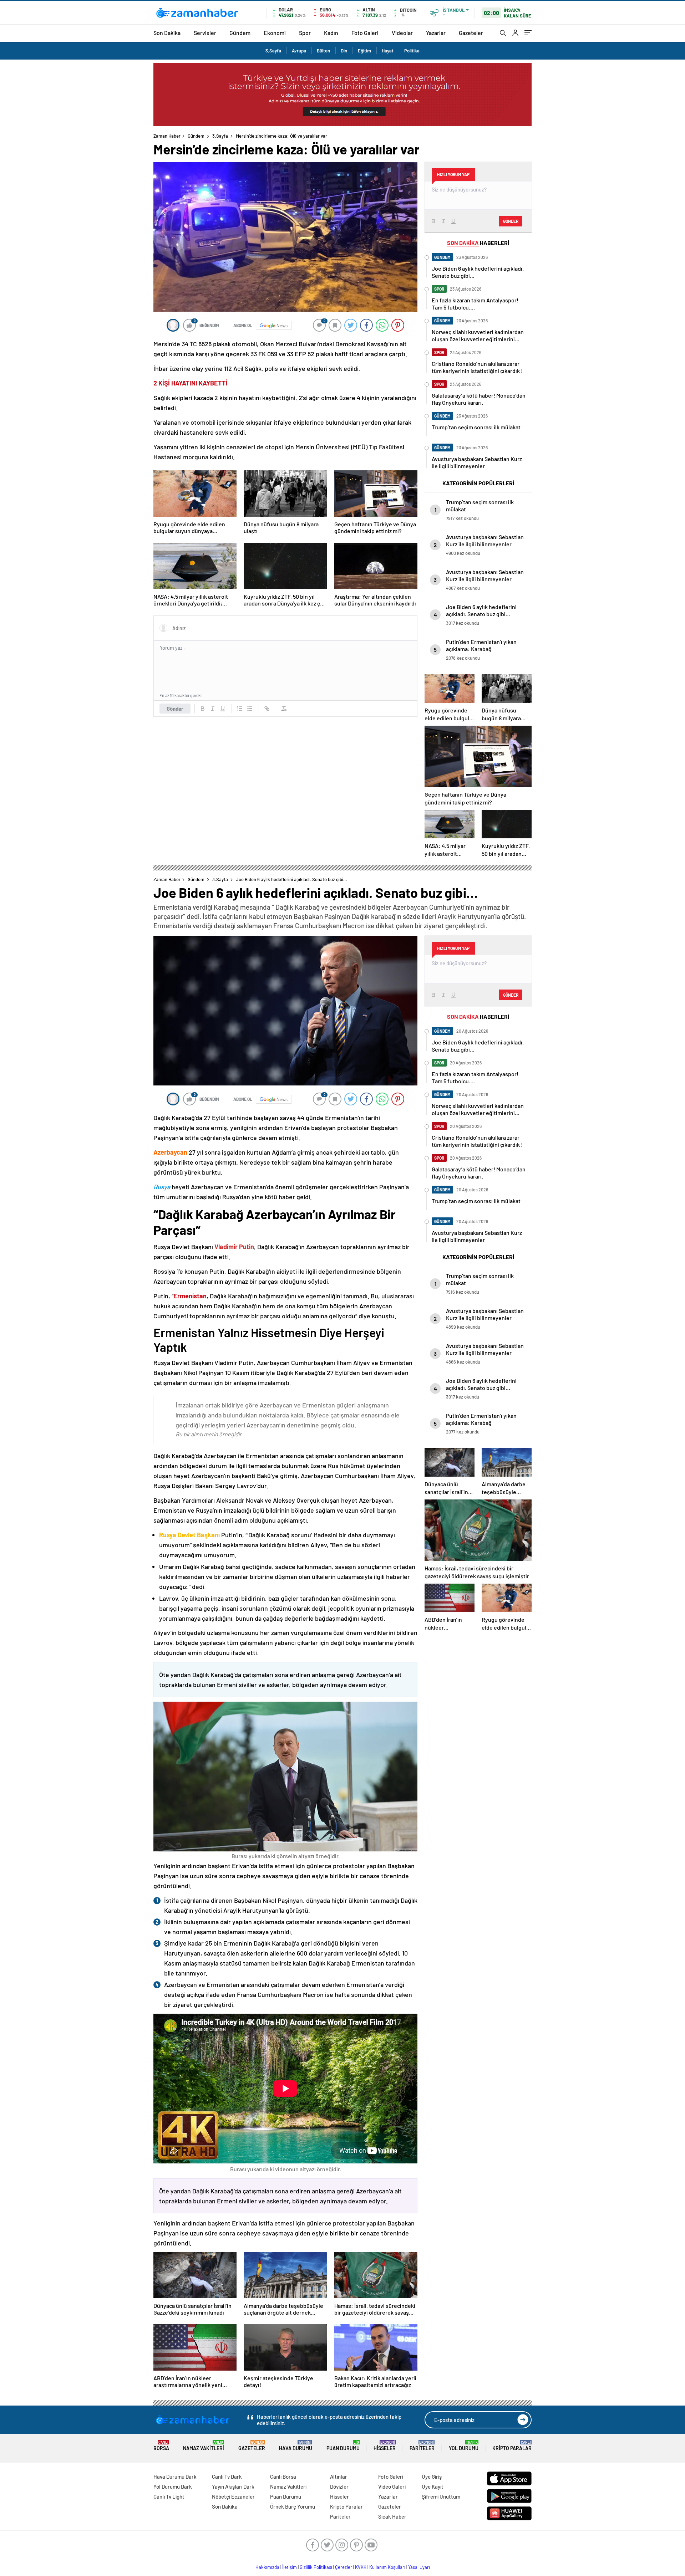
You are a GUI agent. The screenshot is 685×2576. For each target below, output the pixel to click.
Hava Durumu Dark (175, 2477)
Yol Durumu (464, 2446)
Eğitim (364, 51)
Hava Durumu (296, 2446)
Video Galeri (392, 2486)
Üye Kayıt (433, 2486)
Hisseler (385, 2446)
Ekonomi (275, 33)
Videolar (402, 33)
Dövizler (339, 2486)
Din (344, 51)
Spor (305, 33)
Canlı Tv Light (169, 2496)
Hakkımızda (267, 2567)
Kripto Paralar (512, 2446)
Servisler (205, 33)
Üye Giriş (432, 2477)
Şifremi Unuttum (441, 2496)
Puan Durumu (343, 2446)
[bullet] (250, 709)
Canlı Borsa (283, 2477)
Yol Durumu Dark (173, 2486)
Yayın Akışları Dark (233, 2486)
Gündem (240, 33)
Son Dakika (167, 33)
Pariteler (422, 2446)
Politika (412, 51)
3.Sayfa (273, 51)
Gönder (175, 709)
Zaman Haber (167, 136)
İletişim (290, 2567)
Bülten (323, 51)
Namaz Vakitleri (204, 2446)
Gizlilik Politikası (316, 2567)
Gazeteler (471, 33)
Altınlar (339, 2477)
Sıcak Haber (392, 2516)
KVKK (361, 2567)
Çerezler (344, 2567)
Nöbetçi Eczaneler (233, 2496)
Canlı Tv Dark (227, 2477)
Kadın (331, 33)
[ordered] (240, 709)
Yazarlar (436, 33)
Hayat (388, 51)
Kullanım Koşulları (387, 2567)
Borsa (161, 2446)
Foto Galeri (365, 33)
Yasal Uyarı (419, 2567)
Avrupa (299, 51)
